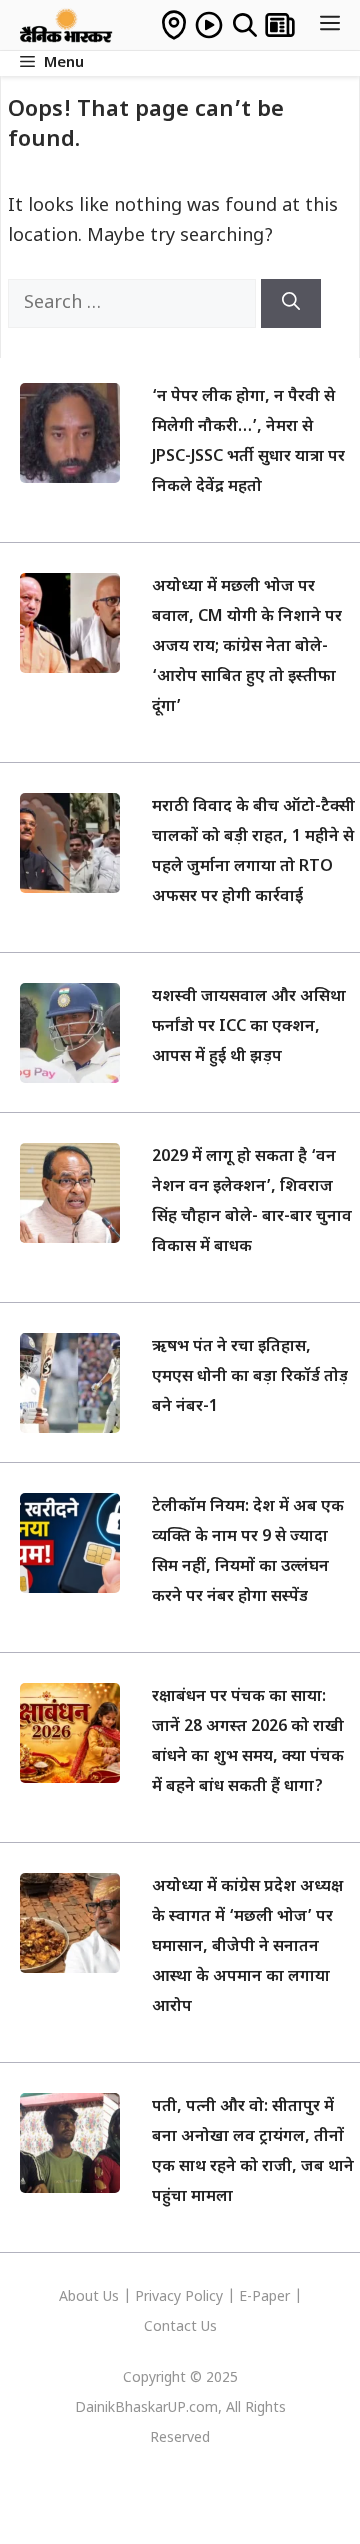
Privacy (160, 2297)
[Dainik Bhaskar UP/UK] (67, 25)
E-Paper (264, 2297)
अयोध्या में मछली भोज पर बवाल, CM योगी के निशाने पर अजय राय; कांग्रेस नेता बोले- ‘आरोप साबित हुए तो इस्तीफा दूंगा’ (247, 647)
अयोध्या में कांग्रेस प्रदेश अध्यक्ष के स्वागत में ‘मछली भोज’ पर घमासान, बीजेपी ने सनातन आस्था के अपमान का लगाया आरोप (247, 1947)
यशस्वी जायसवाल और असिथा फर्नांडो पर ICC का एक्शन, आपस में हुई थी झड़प (249, 1027)
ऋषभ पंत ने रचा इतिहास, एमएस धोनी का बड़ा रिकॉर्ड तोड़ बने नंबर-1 (250, 1377)
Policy (204, 2297)
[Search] (291, 303)
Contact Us (180, 2327)
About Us (91, 2297)
